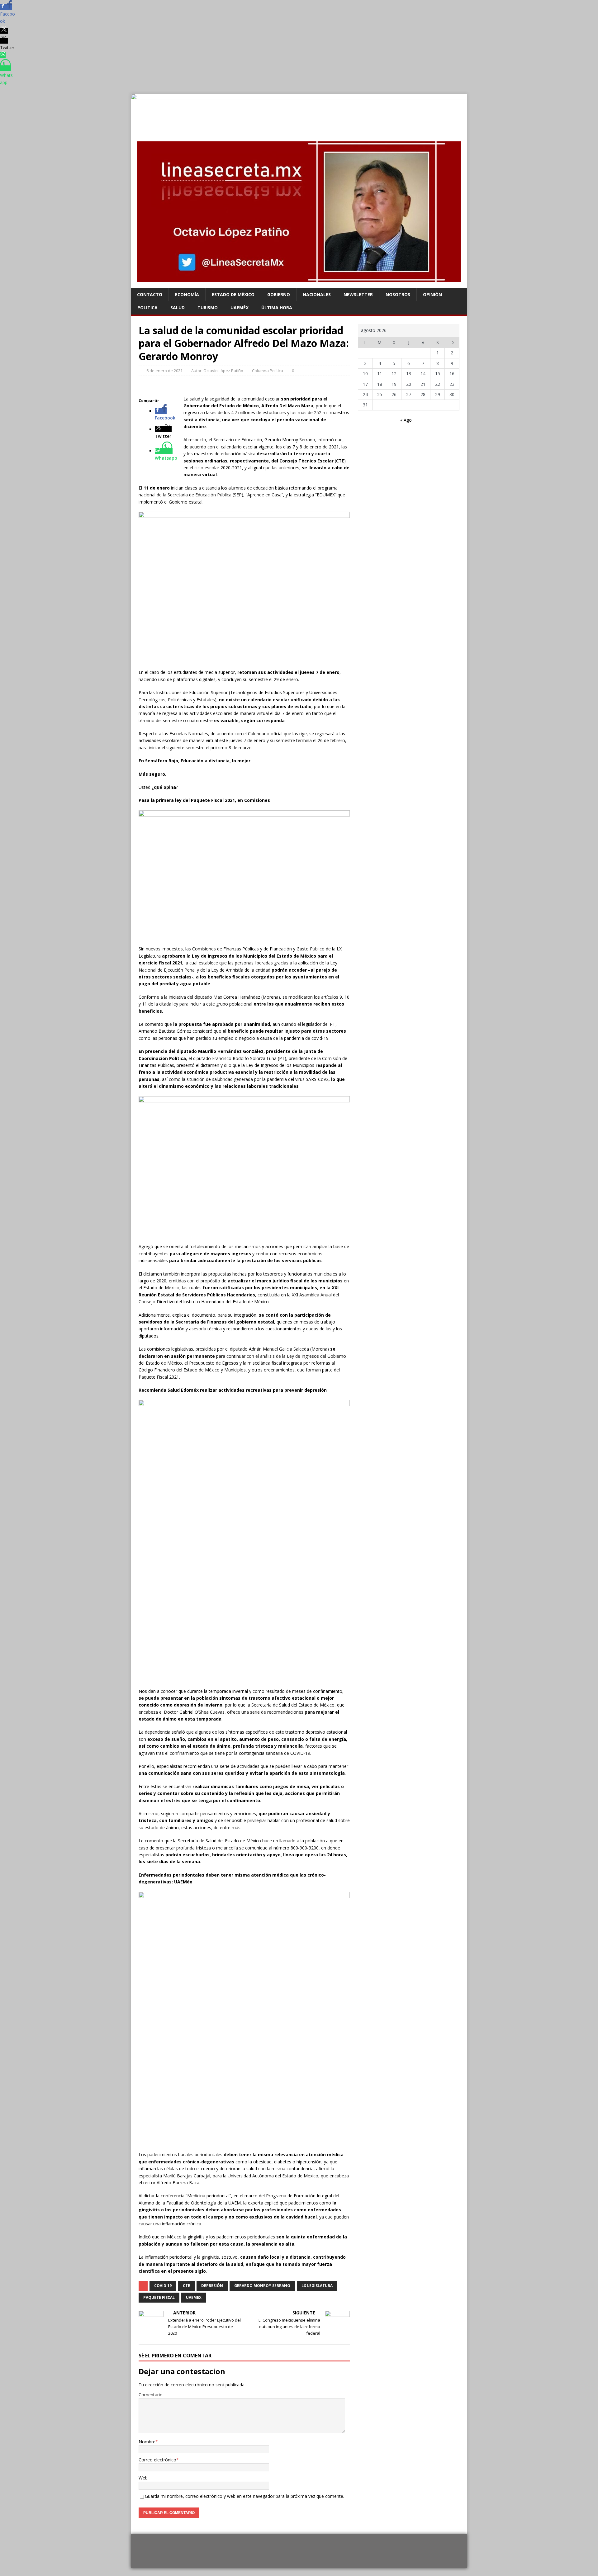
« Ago (406, 420)
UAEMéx (240, 308)
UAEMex (194, 2297)
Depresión (212, 2286)
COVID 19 (163, 2286)
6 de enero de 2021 (164, 371)
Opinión (432, 294)
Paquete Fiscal (159, 2297)
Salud (178, 308)
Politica (147, 308)
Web (143, 2478)
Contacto (150, 294)
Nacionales (317, 294)
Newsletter (358, 294)
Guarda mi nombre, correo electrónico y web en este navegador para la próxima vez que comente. (244, 2496)
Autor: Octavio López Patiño (217, 371)
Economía (187, 294)
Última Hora (277, 308)
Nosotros (398, 294)
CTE (186, 2286)
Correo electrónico (157, 2460)
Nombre (147, 2442)
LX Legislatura (317, 2286)
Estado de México (233, 294)
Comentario (151, 2395)
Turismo (208, 308)
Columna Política (268, 371)
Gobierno (279, 294)
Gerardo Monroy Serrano (262, 2286)
